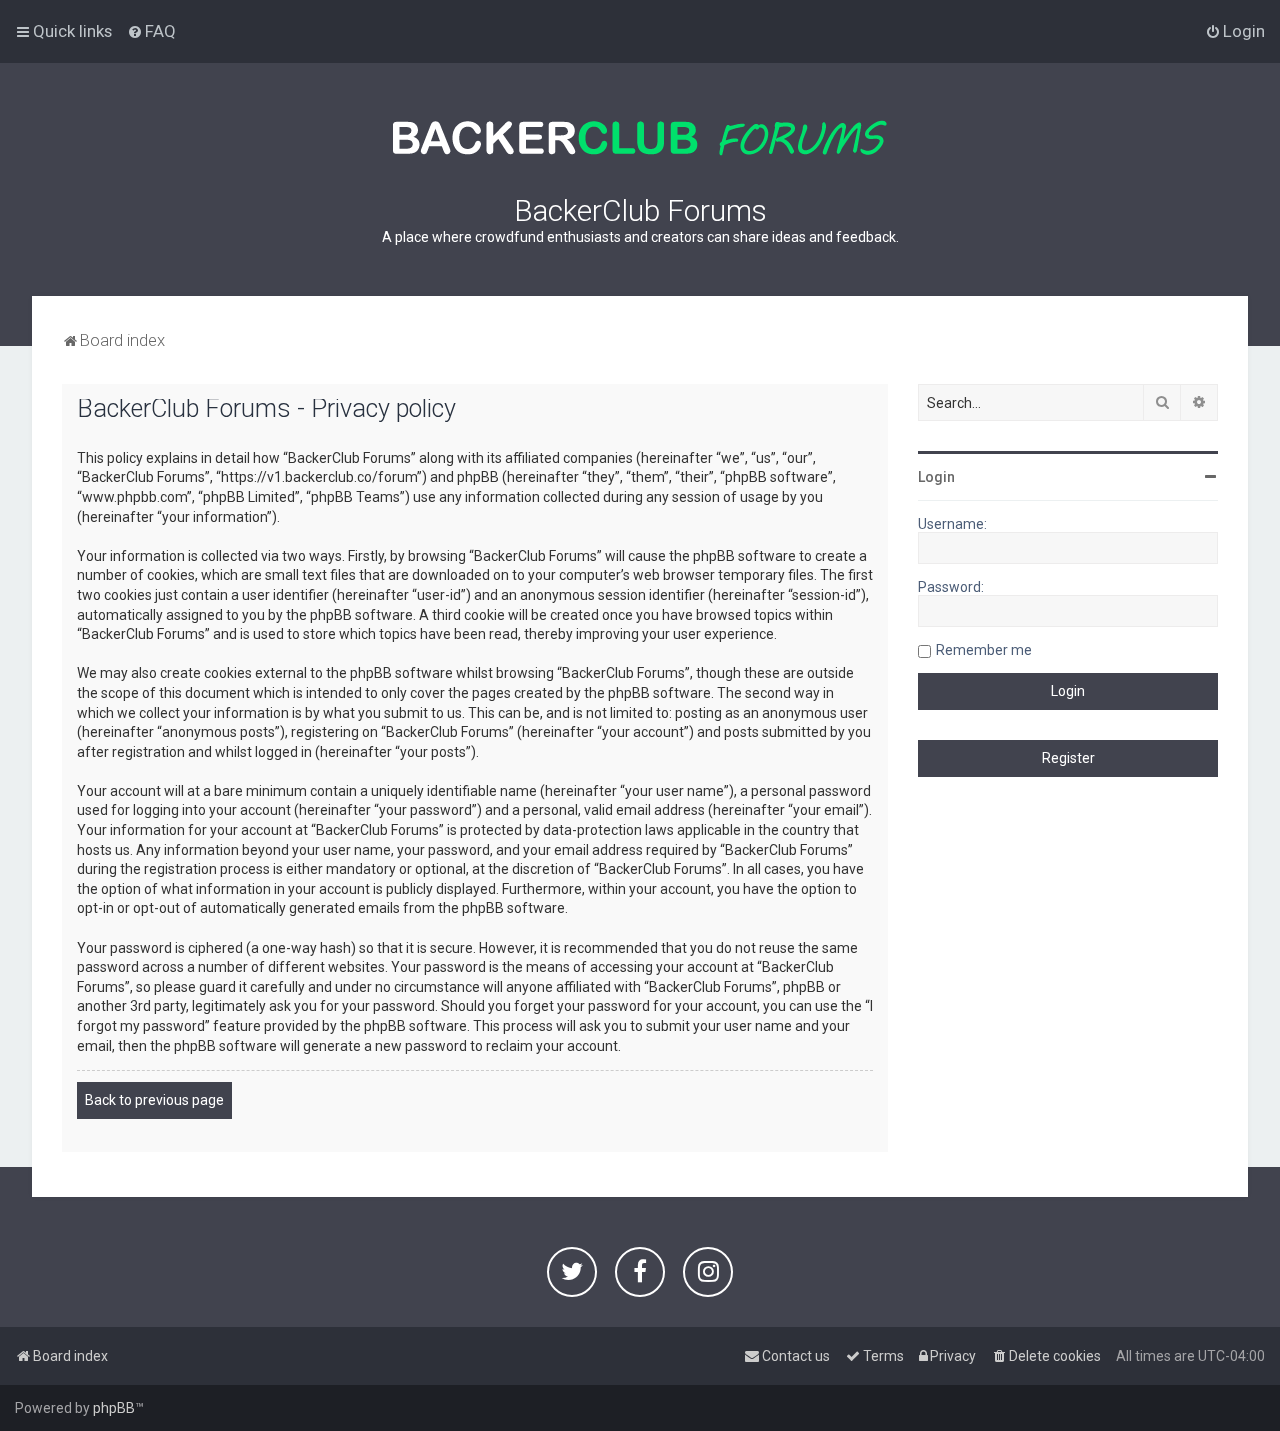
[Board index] (640, 138)
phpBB (114, 1408)
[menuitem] (151, 31)
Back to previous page (154, 1100)
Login (936, 477)
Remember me (984, 650)
